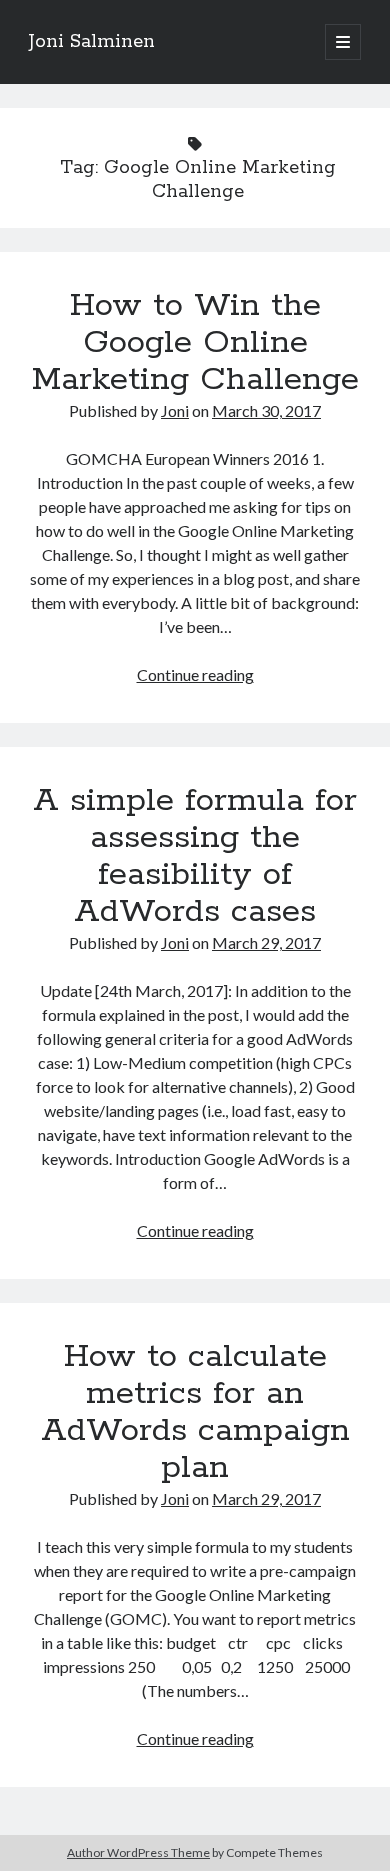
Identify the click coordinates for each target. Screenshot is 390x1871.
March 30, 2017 (266, 410)
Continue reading (195, 674)
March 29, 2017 (266, 942)
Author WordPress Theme (138, 1852)
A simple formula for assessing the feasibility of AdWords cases (195, 856)
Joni (175, 410)
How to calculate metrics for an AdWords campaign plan (195, 1412)
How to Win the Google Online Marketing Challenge (195, 343)
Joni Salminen (92, 42)
